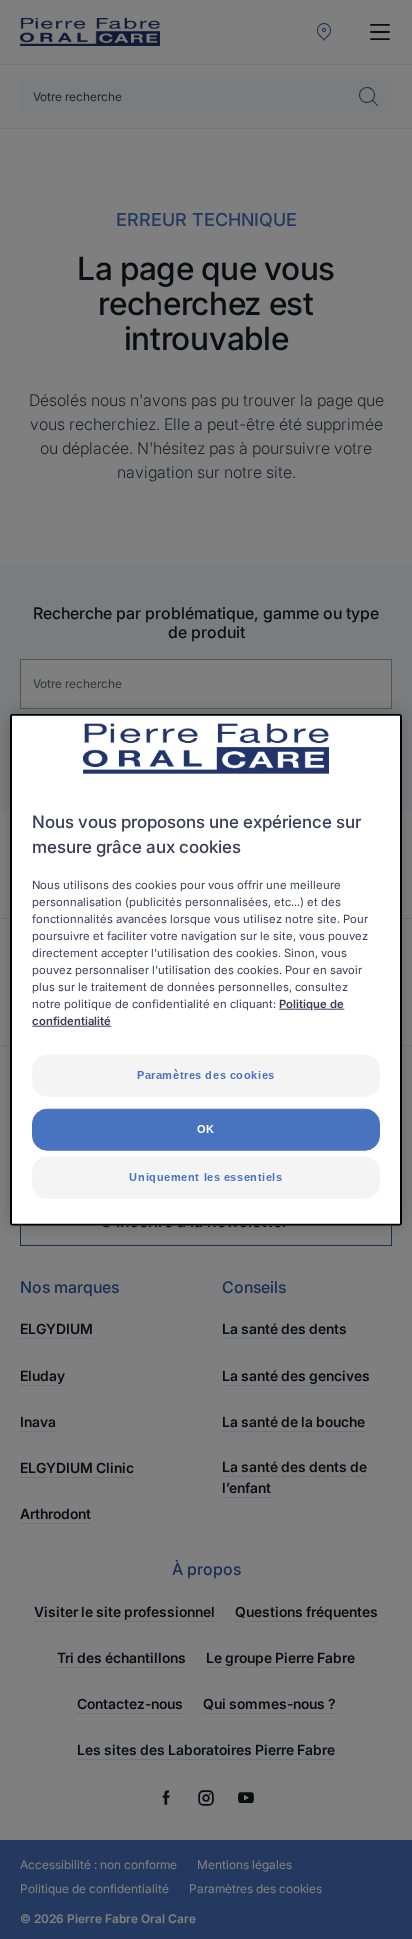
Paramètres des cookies (206, 1075)
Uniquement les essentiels (205, 1177)
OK (206, 1129)
